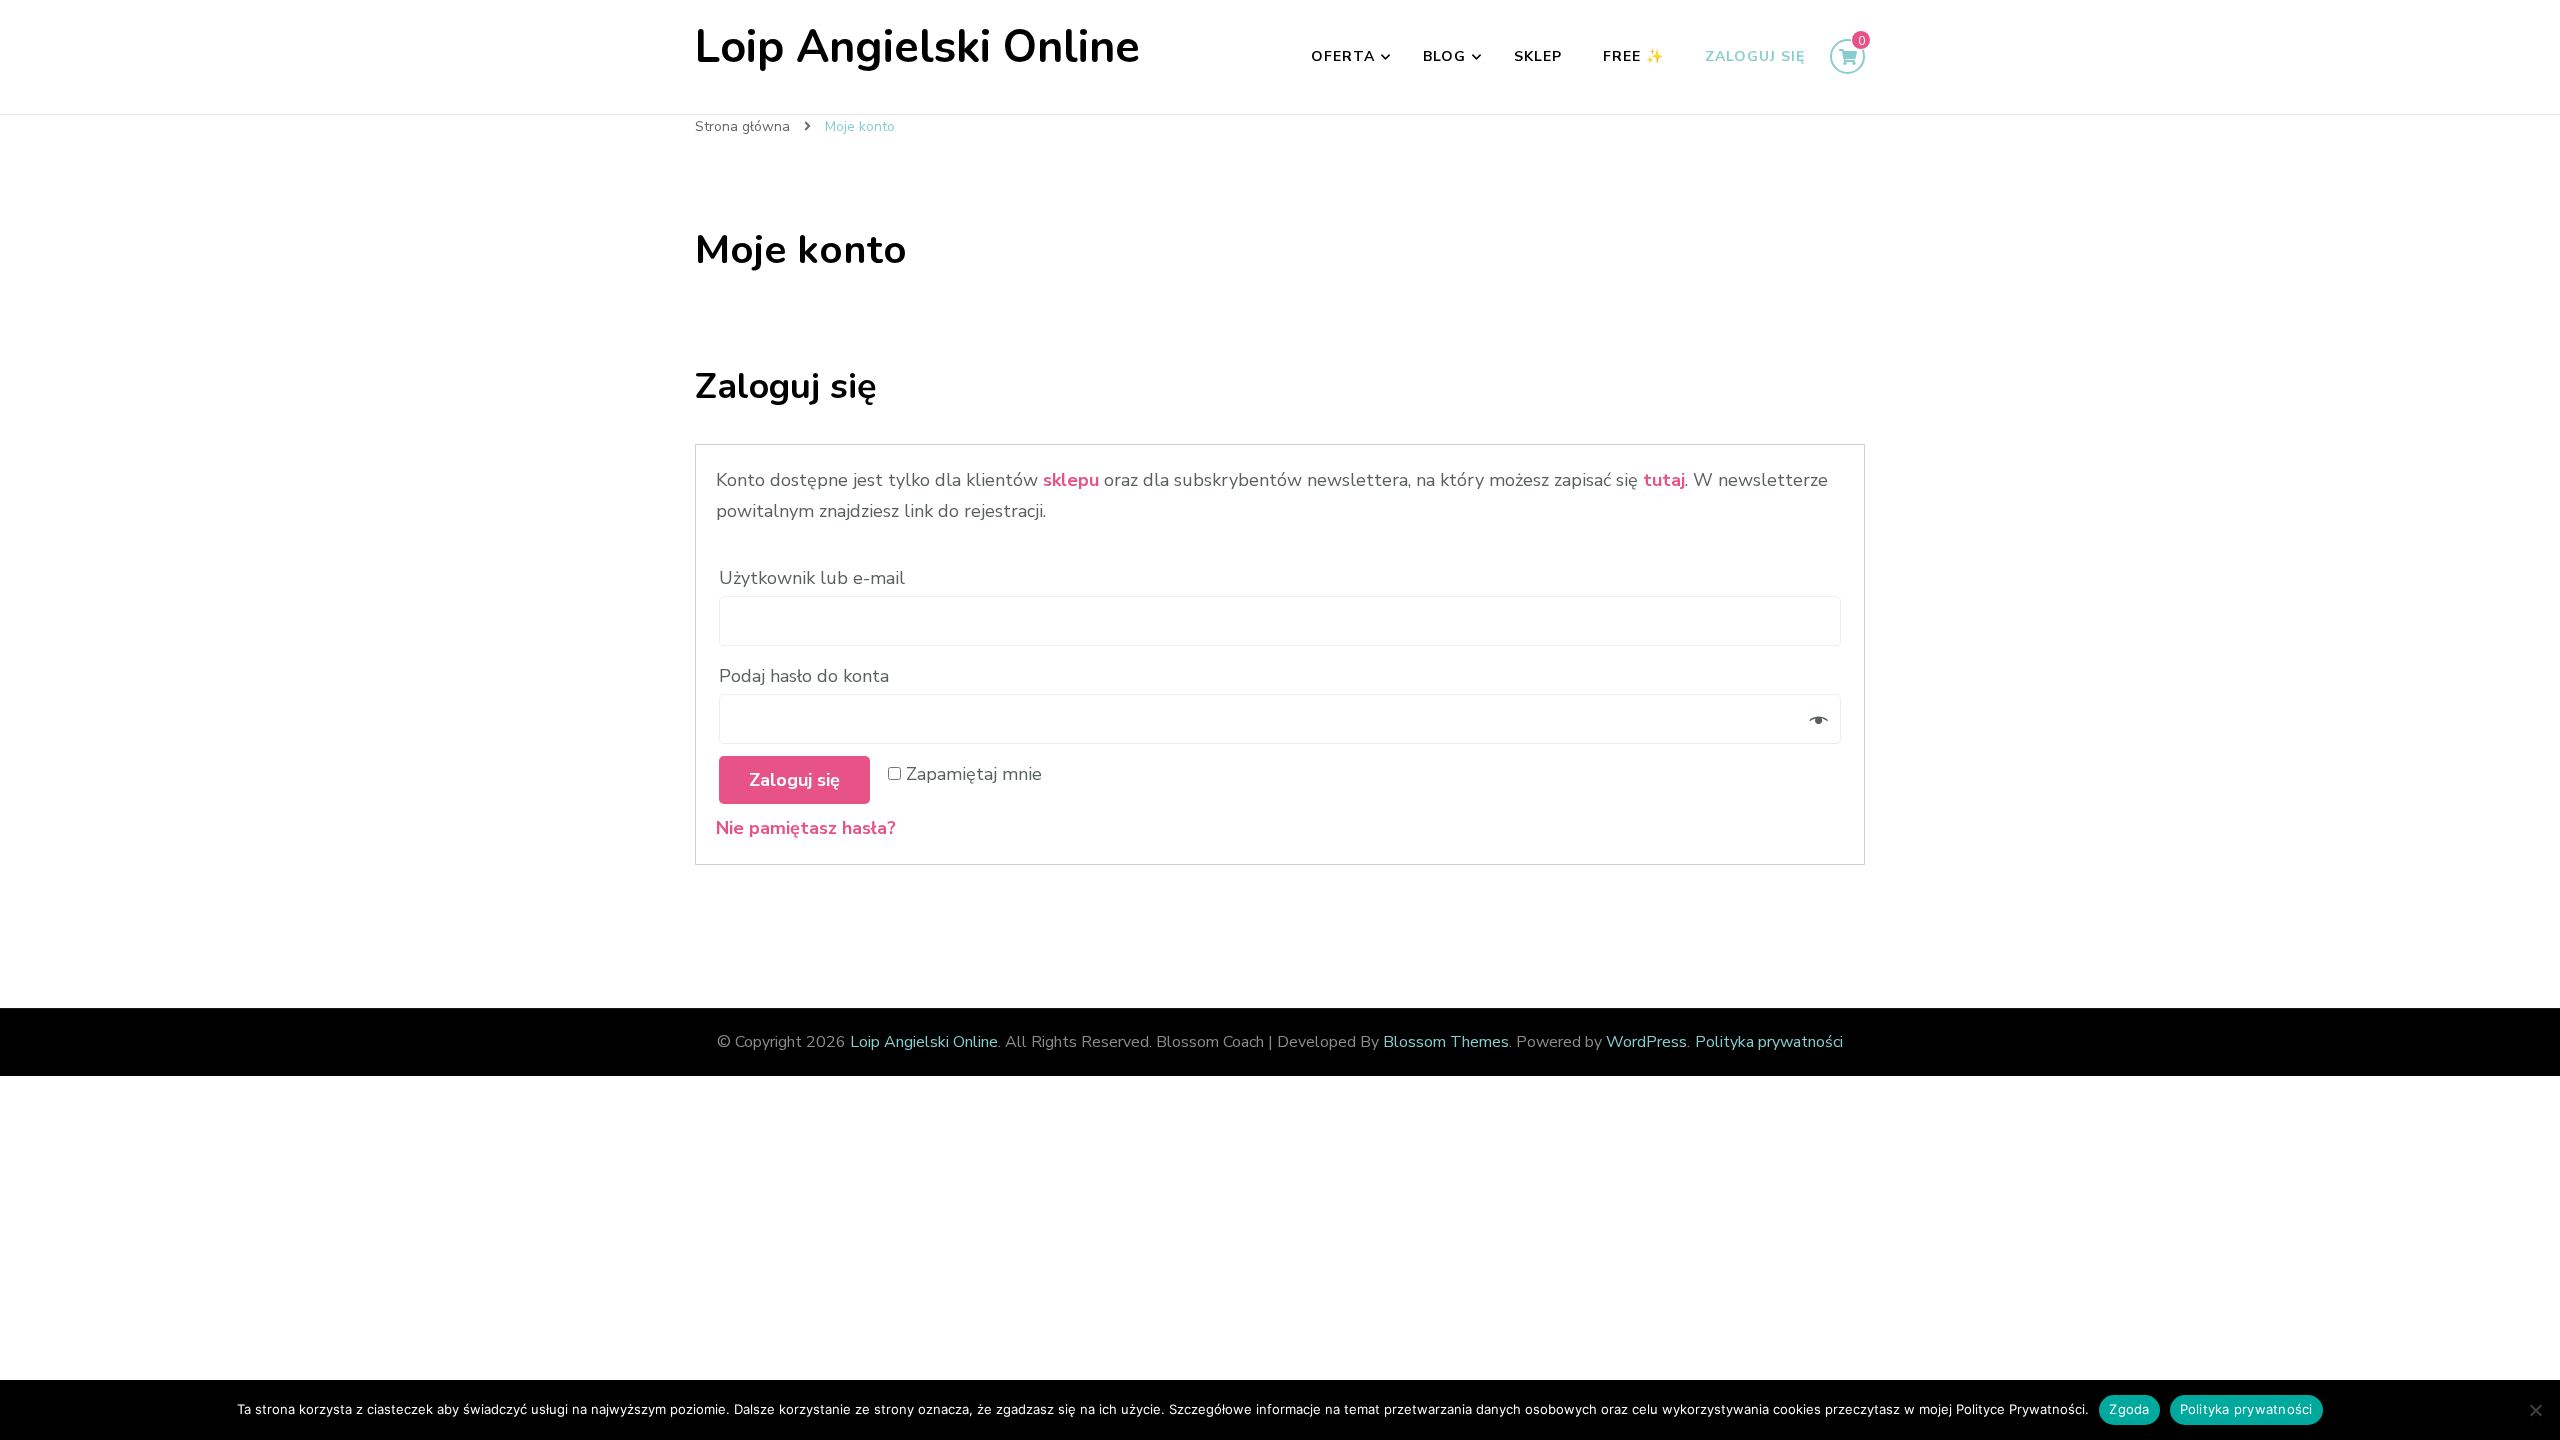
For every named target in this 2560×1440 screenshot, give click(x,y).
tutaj (1664, 480)
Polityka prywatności (1769, 1042)
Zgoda (2129, 1409)
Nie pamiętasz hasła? (806, 828)
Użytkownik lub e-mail (814, 578)
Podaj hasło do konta (806, 676)
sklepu (1071, 480)
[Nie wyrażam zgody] (2535, 1410)
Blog (1444, 56)
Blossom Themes (1446, 1042)
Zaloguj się (1755, 56)
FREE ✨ (1633, 56)
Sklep (1538, 56)
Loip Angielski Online (917, 47)
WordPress (1646, 1042)
